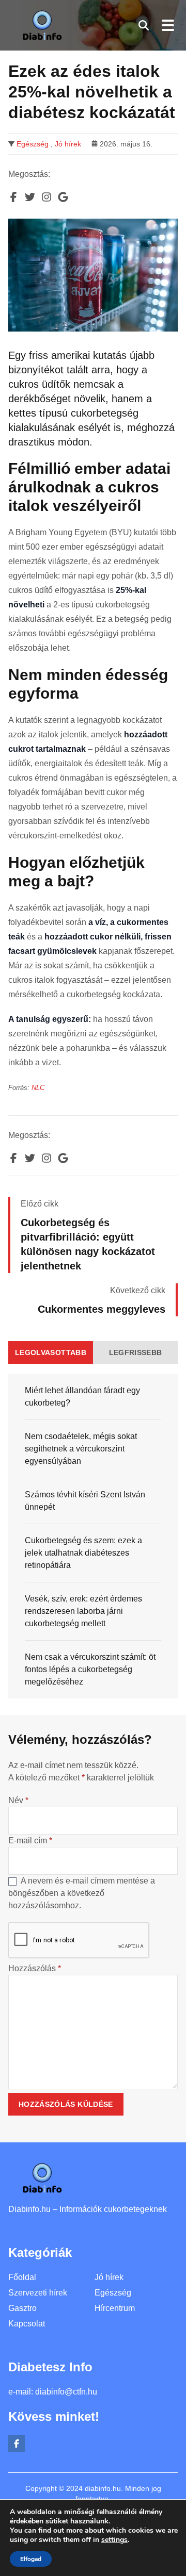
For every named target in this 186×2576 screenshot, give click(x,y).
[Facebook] (17, 2443)
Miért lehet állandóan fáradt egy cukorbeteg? (82, 1397)
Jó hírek (68, 144)
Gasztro (22, 2308)
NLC (38, 1088)
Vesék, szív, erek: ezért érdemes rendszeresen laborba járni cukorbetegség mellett (83, 1611)
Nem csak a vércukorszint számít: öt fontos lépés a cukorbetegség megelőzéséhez (90, 1669)
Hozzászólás (35, 1968)
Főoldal (22, 2277)
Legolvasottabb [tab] (51, 1352)
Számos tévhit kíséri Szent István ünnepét (85, 1501)
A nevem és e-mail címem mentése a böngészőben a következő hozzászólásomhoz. (82, 1893)
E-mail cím (30, 1840)
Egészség (33, 144)
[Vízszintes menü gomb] (167, 25)
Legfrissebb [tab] (136, 1352)
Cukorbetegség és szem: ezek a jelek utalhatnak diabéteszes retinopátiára (83, 1553)
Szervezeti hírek (38, 2293)
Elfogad (31, 2559)
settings (114, 2540)
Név (18, 1800)
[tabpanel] (93, 1536)
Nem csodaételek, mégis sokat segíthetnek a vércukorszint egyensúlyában (81, 1449)
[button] (144, 25)
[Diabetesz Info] (42, 25)
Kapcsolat (27, 2324)
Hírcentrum (115, 2308)
